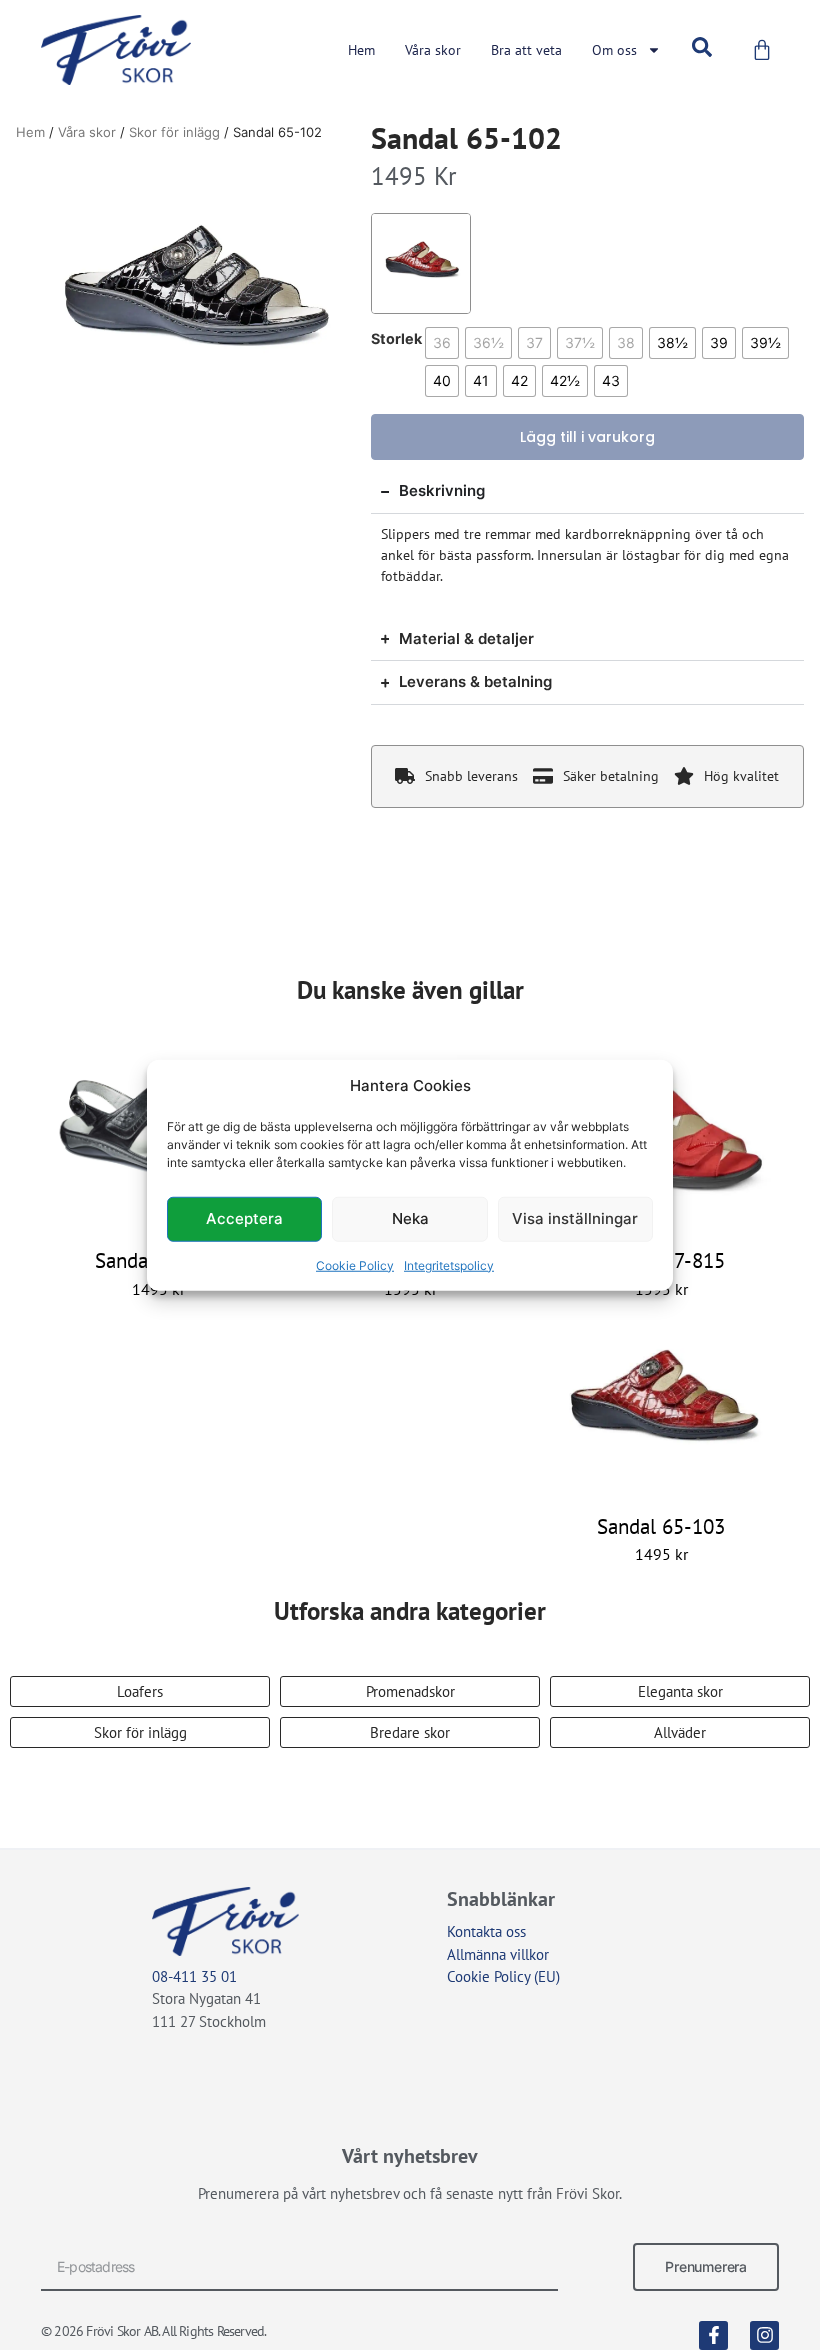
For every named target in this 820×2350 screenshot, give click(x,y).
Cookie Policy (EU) (503, 1976)
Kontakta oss (486, 1931)
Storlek (396, 339)
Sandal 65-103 (661, 1526)
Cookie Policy (355, 1264)
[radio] (442, 343)
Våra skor (433, 50)
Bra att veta (526, 50)
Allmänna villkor (498, 1954)
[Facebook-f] (713, 2335)
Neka (410, 1218)
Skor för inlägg (174, 132)
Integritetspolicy (449, 1264)
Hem (361, 50)
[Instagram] (764, 2335)
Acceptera (244, 1218)
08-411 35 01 (194, 1976)
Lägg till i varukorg (587, 437)
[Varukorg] (762, 50)
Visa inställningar (575, 1218)
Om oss (614, 50)
